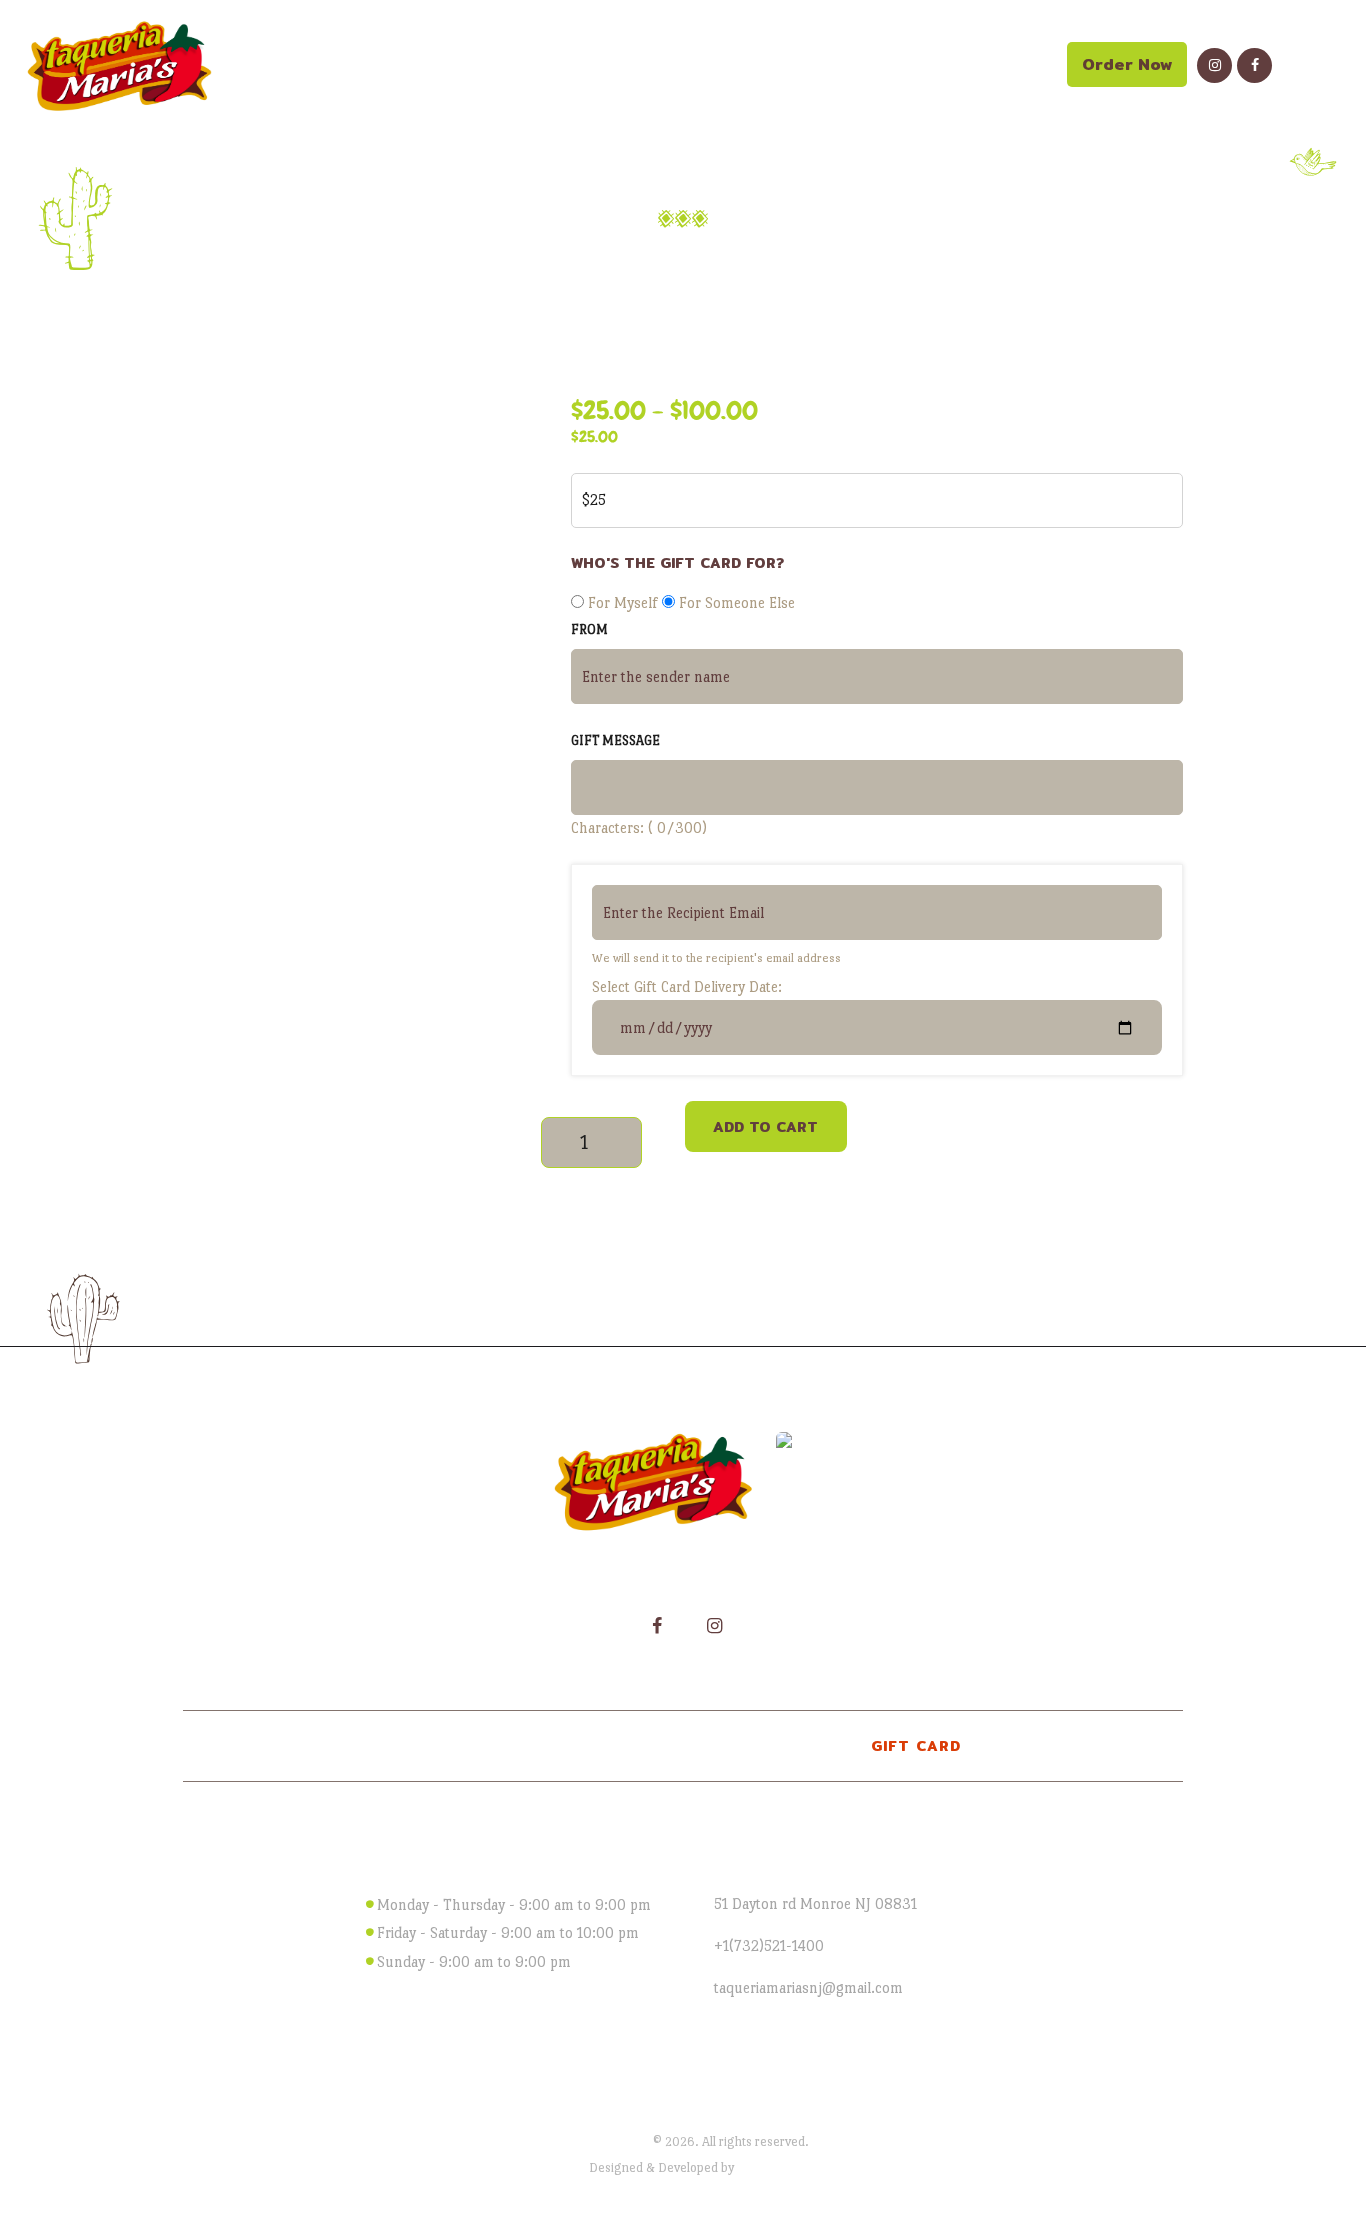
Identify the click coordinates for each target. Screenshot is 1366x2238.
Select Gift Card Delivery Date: (687, 986)
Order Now (1127, 64)
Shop (639, 260)
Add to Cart (765, 1127)
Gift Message (615, 740)
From (589, 629)
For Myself (623, 602)
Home (556, 260)
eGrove (757, 2167)
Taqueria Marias (604, 2141)
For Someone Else (735, 602)
